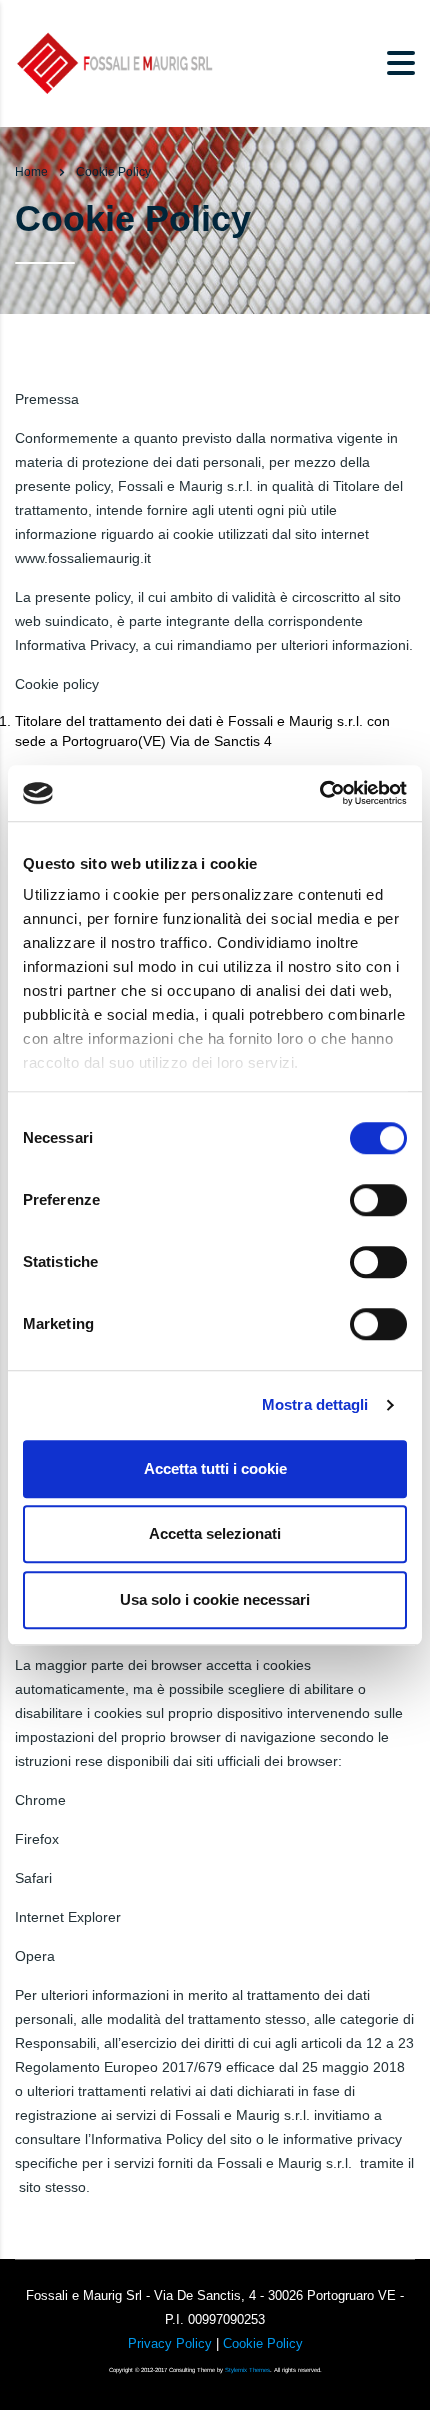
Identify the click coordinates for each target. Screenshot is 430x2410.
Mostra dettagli (315, 1404)
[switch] (378, 1200)
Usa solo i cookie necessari (215, 1599)
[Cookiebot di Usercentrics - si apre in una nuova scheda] (319, 793)
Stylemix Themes (247, 2370)
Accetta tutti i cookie (215, 1468)
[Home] (115, 62)
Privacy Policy (170, 2343)
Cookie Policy (263, 2343)
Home (31, 172)
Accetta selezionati (215, 1533)
